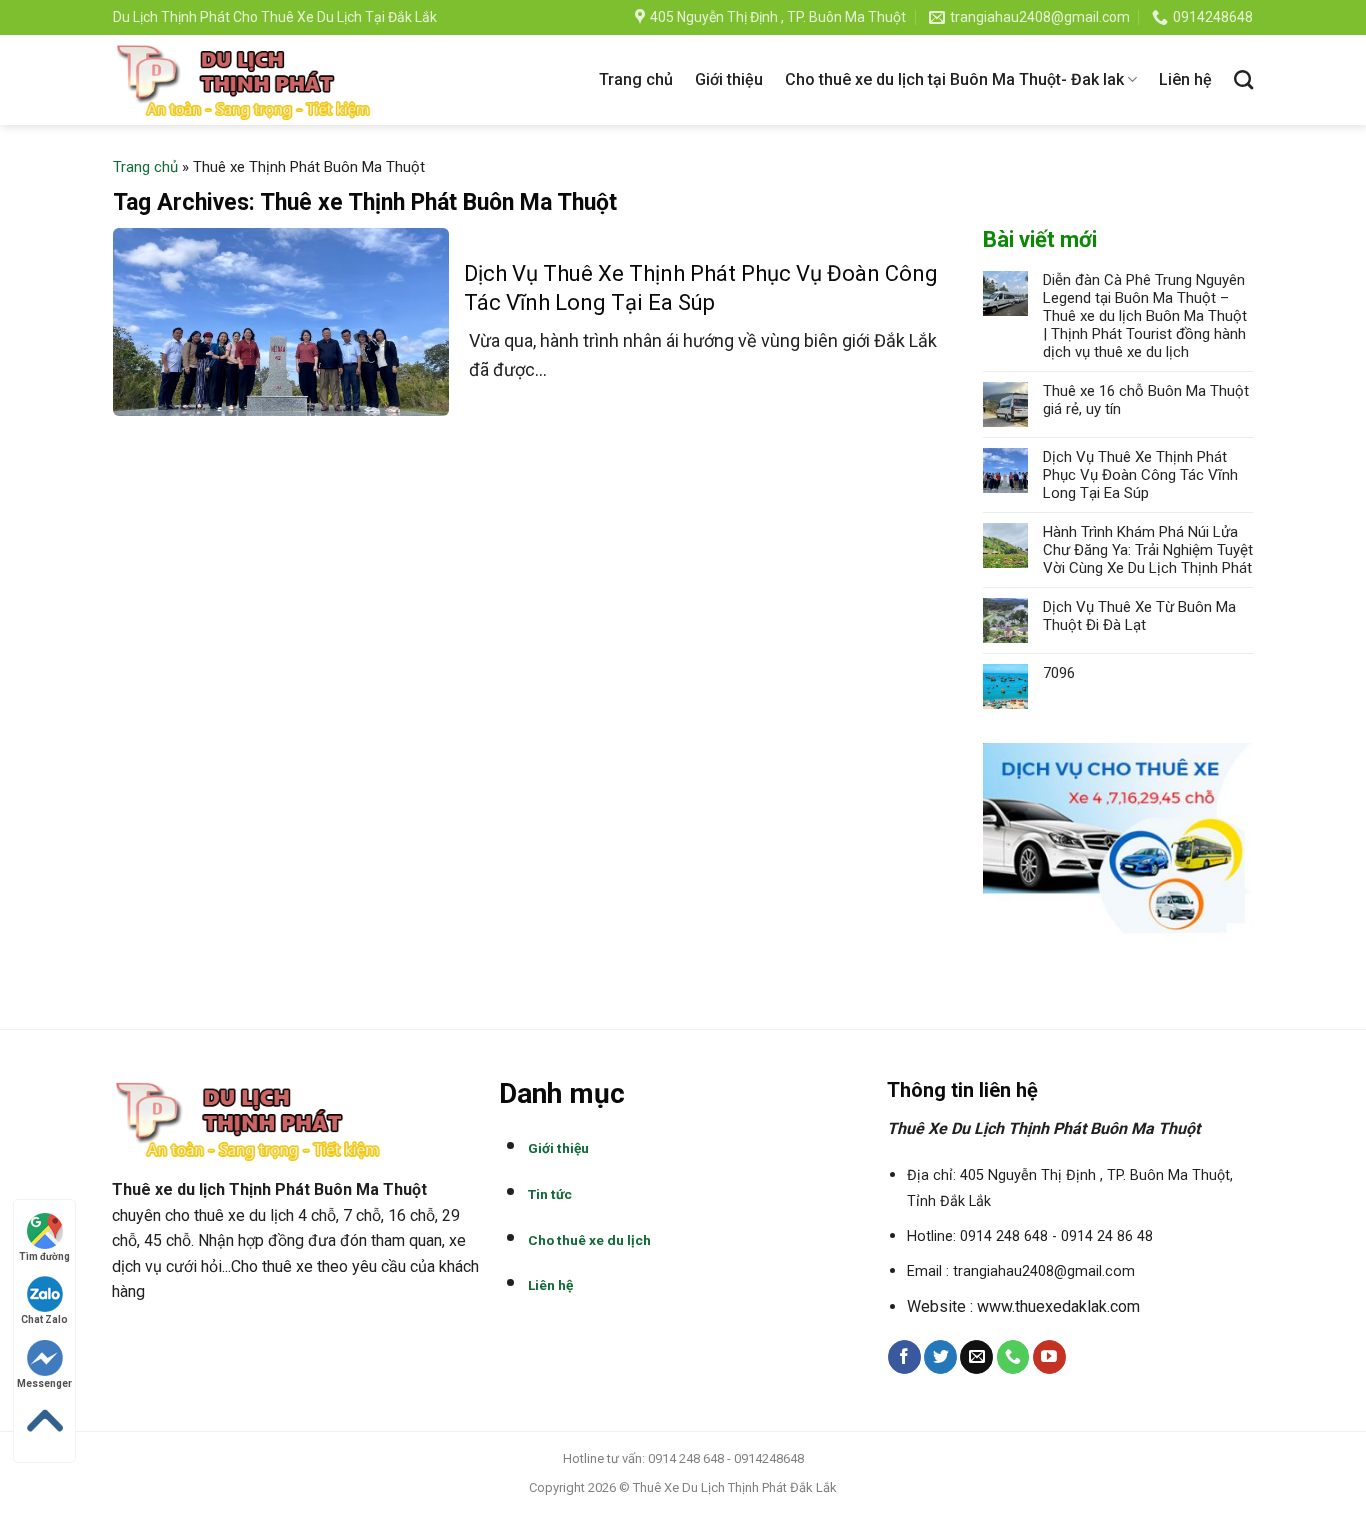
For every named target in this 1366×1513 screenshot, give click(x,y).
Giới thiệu (729, 79)
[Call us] (1013, 1357)
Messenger (44, 1383)
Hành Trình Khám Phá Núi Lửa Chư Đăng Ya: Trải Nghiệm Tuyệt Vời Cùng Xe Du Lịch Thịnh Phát (1148, 550)
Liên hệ (1185, 79)
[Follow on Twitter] (940, 1357)
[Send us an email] (976, 1357)
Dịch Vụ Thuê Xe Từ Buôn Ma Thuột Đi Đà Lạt (1139, 616)
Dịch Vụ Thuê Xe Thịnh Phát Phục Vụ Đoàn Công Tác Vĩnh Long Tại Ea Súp (1140, 475)
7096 (1059, 673)
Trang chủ (636, 79)
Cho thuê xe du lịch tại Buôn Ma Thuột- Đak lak (954, 79)
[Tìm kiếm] (1243, 79)
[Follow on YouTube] (1049, 1357)
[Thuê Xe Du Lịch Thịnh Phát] (244, 80)
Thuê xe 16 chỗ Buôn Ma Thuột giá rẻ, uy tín (1146, 400)
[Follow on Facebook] (904, 1357)
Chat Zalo (44, 1319)
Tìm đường (44, 1256)
